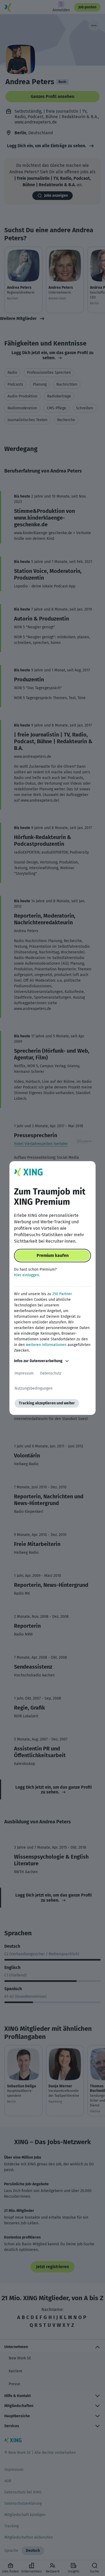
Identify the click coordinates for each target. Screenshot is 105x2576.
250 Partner (62, 1294)
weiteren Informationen (46, 1345)
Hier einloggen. (27, 1275)
